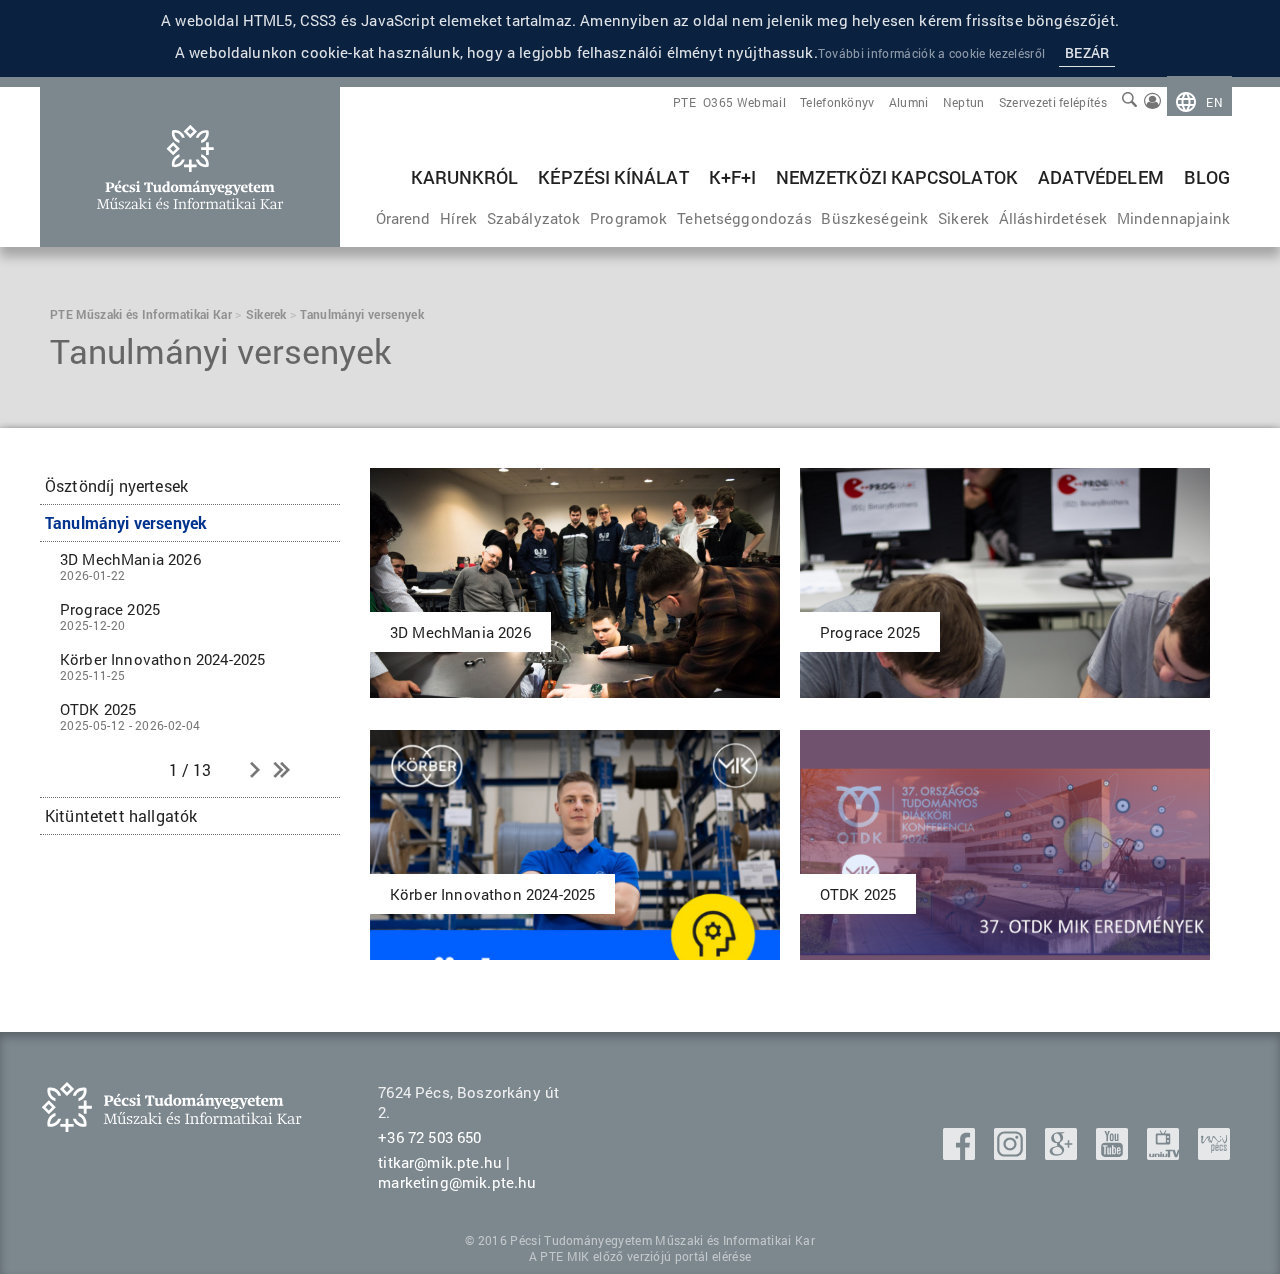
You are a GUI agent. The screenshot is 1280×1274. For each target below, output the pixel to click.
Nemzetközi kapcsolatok (897, 177)
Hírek (458, 218)
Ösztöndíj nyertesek (116, 485)
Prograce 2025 (110, 616)
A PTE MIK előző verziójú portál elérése (640, 1256)
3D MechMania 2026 (130, 566)
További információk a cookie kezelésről (931, 53)
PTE (684, 102)
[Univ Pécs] (1214, 1153)
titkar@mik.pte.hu (440, 1162)
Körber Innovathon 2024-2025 (162, 666)
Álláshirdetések (1053, 218)
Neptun (964, 102)
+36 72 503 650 (429, 1137)
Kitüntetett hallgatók (121, 815)
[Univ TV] (1165, 1153)
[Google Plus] (1063, 1153)
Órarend (403, 218)
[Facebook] (961, 1153)
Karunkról (465, 177)
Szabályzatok (534, 218)
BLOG (1207, 177)
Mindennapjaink (1173, 218)
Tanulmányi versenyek (126, 522)
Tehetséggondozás (744, 218)
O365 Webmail (744, 102)
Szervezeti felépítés (1053, 102)
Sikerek (963, 218)
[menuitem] (1199, 102)
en (1214, 102)
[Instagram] (1012, 1153)
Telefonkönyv (837, 102)
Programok (628, 218)
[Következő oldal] (255, 771)
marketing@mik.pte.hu (457, 1182)
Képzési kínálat (613, 177)
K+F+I (732, 177)
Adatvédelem (1101, 177)
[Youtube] (1114, 1153)
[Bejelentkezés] (1152, 102)
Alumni (909, 102)
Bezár (1087, 52)
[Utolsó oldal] (280, 771)
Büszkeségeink (874, 218)
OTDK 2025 (130, 716)
